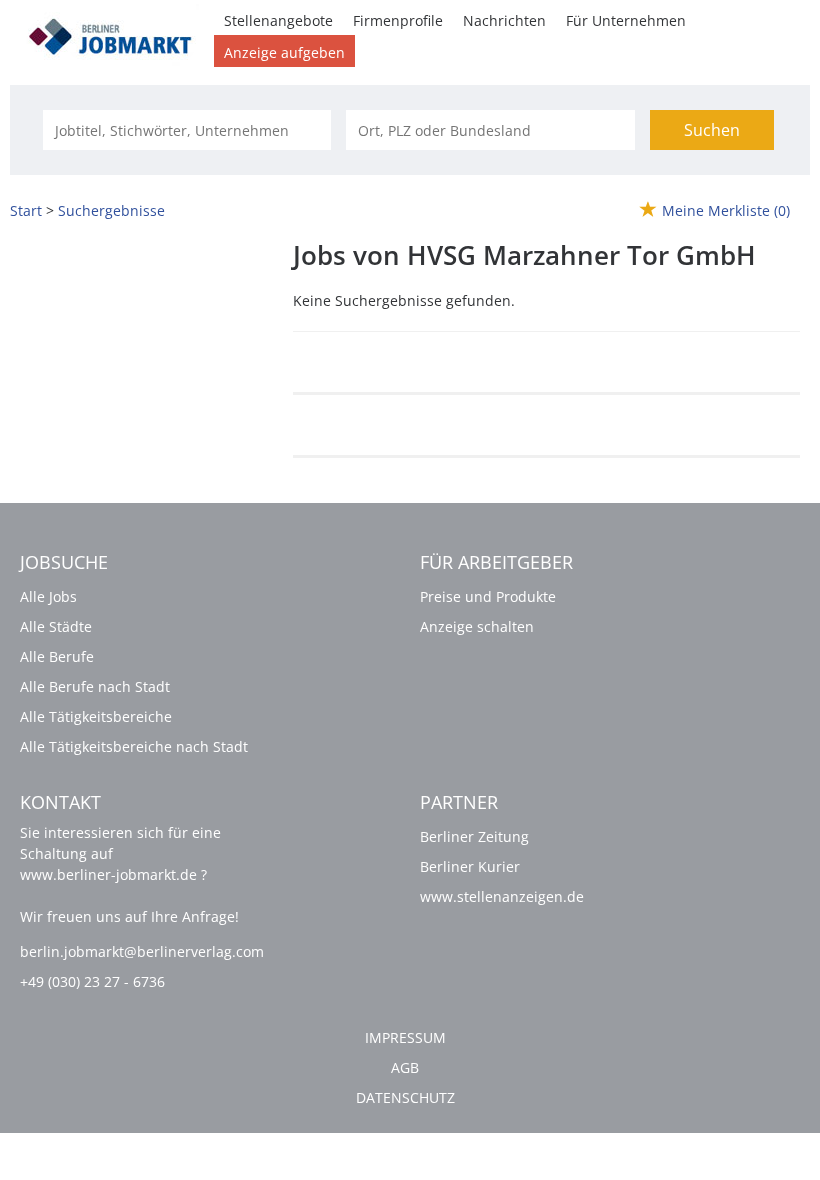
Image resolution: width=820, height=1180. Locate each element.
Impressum (405, 1037)
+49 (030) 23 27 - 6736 (92, 981)
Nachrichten (504, 20)
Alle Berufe (57, 656)
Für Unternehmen (626, 20)
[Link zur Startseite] (117, 33)
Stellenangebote (278, 20)
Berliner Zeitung (474, 836)
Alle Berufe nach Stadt (95, 686)
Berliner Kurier (470, 866)
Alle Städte (56, 626)
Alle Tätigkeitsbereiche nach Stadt (134, 746)
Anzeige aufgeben (284, 52)
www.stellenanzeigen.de (502, 896)
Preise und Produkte (488, 596)
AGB (405, 1067)
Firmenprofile (398, 20)
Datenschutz (405, 1097)
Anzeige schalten (477, 626)
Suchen (712, 130)
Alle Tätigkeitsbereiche (96, 716)
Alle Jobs (48, 596)
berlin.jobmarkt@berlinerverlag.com (142, 951)
